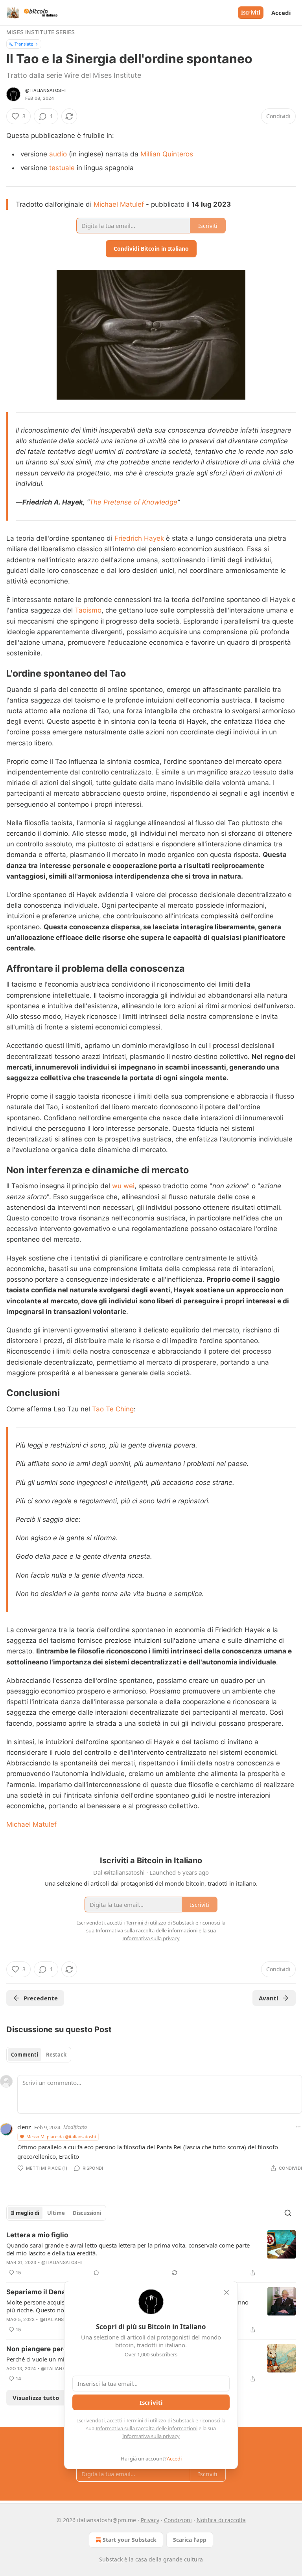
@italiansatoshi (45, 90)
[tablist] (39, 2055)
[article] (151, 2254)
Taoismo (88, 610)
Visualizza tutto (36, 2398)
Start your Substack (130, 2540)
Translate (24, 44)
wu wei (123, 1186)
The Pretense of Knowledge (133, 502)
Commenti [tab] (25, 2055)
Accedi (281, 13)
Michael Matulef (119, 204)
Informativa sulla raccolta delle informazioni (146, 2428)
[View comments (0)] (96, 2273)
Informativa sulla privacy (151, 2436)
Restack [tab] (56, 2055)
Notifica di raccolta (221, 2520)
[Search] (288, 2213)
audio (58, 154)
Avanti (269, 1998)
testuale (62, 168)
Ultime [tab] (56, 2213)
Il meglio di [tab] (25, 2213)
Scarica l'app (190, 2540)
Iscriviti (251, 13)
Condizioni (178, 2520)
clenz (24, 2127)
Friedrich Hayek (139, 538)
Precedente (41, 1998)
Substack (111, 2559)
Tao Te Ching (113, 1409)
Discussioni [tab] (87, 2213)
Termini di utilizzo (146, 2420)
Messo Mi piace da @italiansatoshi (61, 2137)
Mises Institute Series (41, 32)
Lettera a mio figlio (37, 2235)
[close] (226, 2292)
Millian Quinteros (167, 154)
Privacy (150, 2520)
